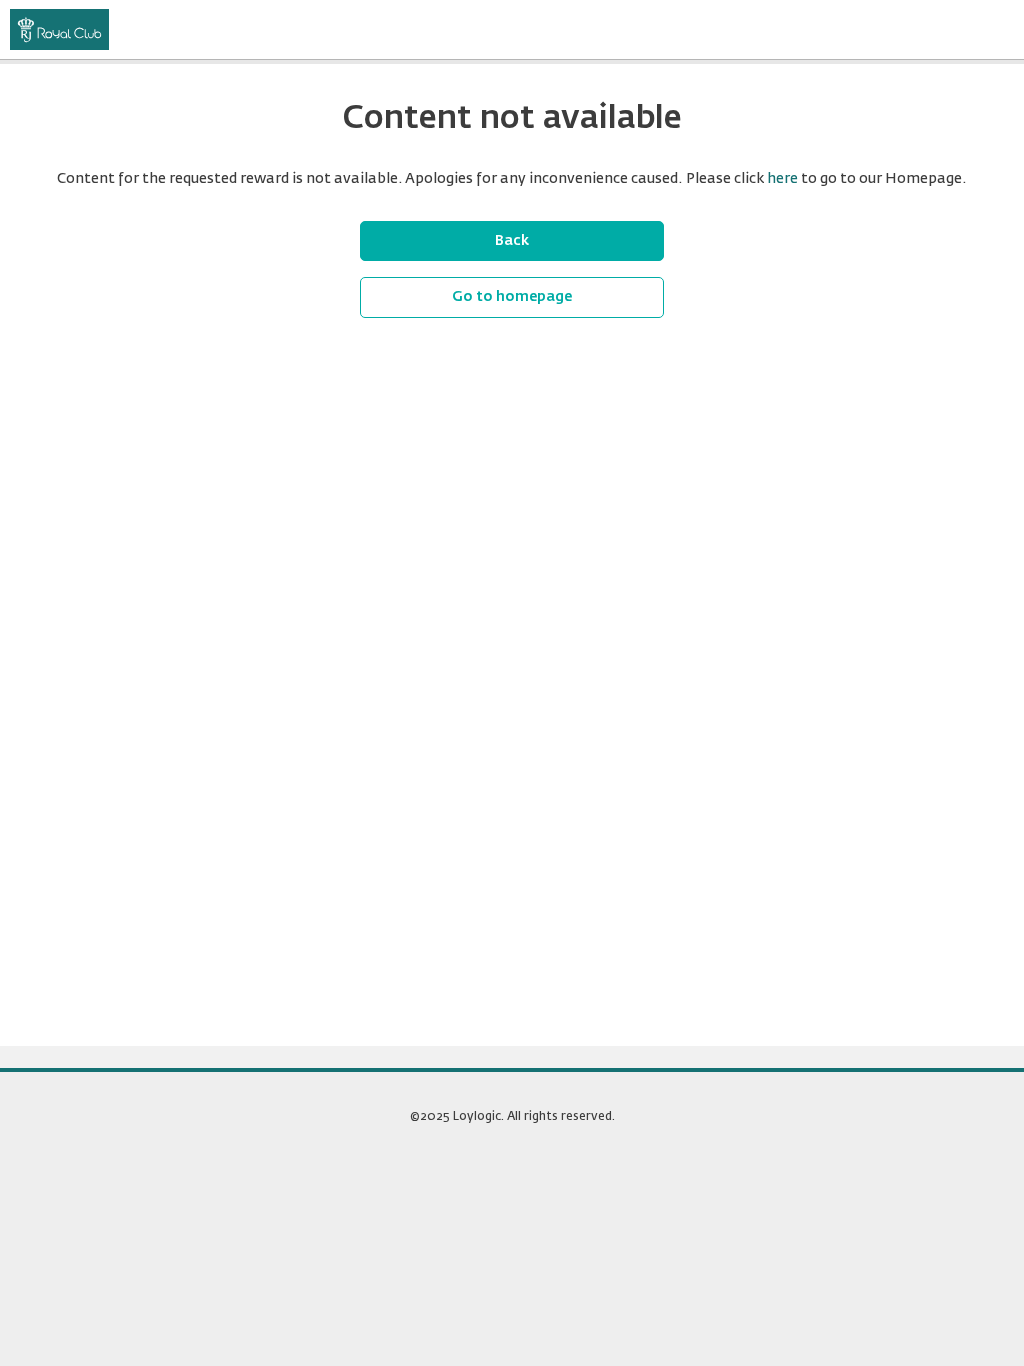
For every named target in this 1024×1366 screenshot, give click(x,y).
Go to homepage (512, 297)
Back (512, 241)
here (782, 179)
